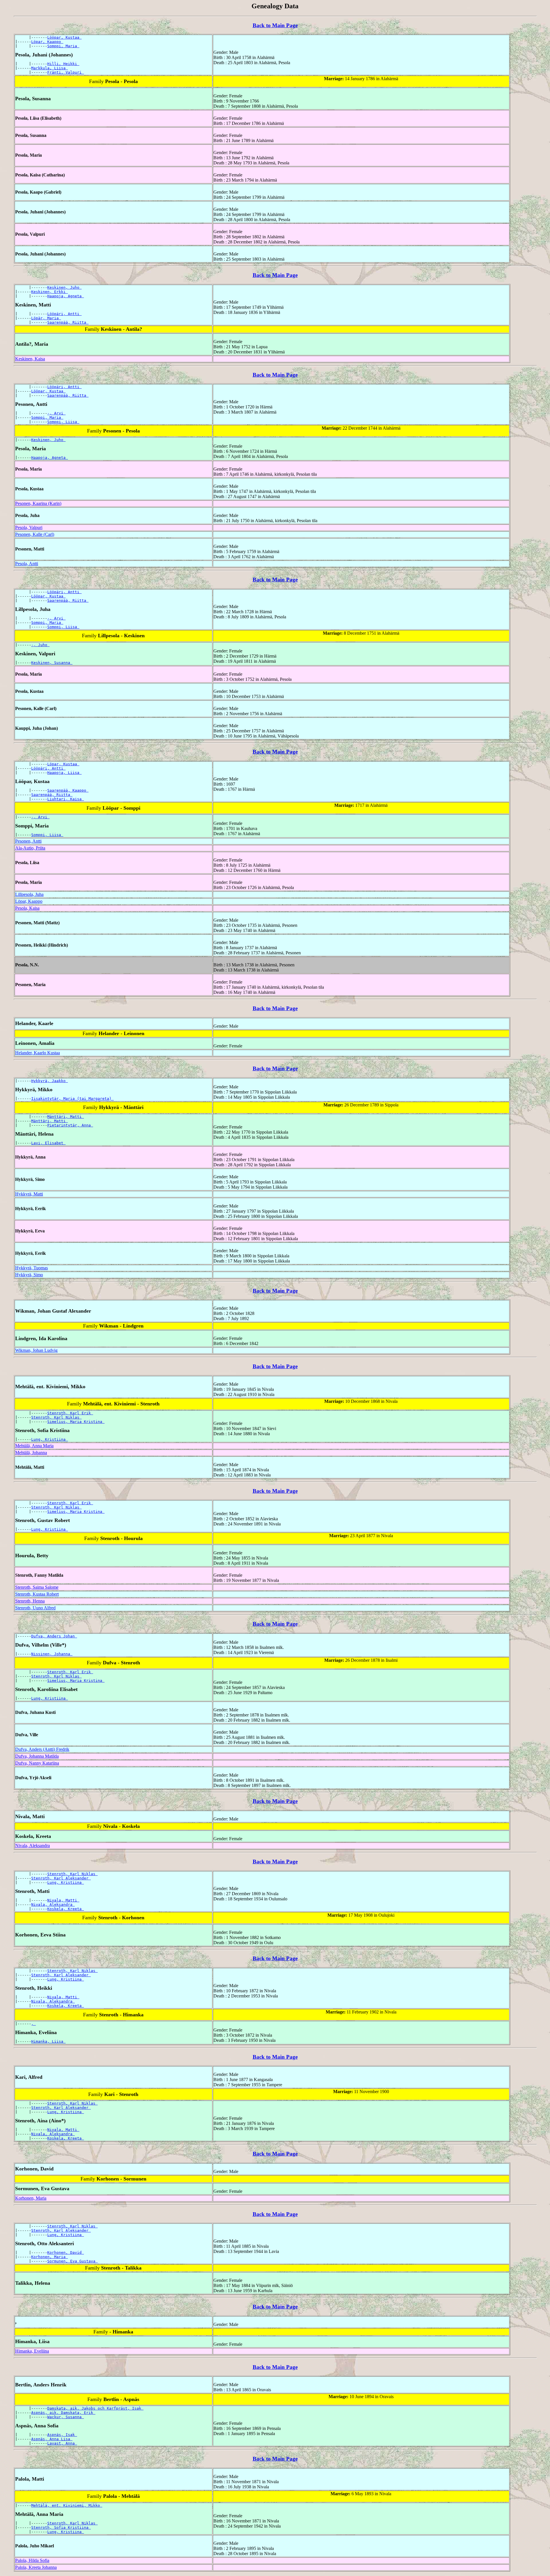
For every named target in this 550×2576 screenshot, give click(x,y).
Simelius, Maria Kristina (76, 1422)
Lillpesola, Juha (29, 894)
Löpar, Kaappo (47, 42)
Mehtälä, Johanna (31, 1453)
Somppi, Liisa (63, 422)
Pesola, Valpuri (29, 527)
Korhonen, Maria (31, 2198)
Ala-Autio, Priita (30, 848)
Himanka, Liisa (48, 2041)
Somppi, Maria (63, 46)
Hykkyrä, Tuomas (32, 1268)
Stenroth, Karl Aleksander (61, 1878)
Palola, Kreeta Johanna (36, 2567)
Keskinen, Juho (64, 287)
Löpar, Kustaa (63, 764)
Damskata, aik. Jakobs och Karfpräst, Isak (95, 2408)
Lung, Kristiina (50, 1439)
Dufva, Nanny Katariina (37, 1763)
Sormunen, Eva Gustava (72, 2261)
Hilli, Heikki (63, 64)
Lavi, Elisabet (48, 1143)
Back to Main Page (275, 25)
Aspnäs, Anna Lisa (52, 2439)
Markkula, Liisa (50, 68)
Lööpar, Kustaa (64, 37)
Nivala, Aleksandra (33, 1846)
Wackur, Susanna (66, 2417)
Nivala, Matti (63, 1900)
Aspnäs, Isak (62, 2435)
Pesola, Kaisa (27, 908)
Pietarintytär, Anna (70, 1125)
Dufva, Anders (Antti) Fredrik (42, 1749)
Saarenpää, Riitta (68, 322)
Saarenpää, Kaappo (68, 790)
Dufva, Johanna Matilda (37, 1756)
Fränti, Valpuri (66, 72)
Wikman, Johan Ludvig (36, 1350)
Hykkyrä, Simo (29, 1275)
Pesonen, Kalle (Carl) (35, 534)
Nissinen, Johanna (52, 1654)
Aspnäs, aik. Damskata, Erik (63, 2413)
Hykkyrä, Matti (29, 1194)
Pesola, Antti (27, 564)
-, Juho (40, 645)
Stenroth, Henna (30, 1601)
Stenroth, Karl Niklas (56, 1417)
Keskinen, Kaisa (30, 359)
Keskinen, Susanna (52, 663)
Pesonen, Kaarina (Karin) (38, 503)
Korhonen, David (66, 2252)
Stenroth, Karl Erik (70, 1413)
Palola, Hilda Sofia (32, 2560)
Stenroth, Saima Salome (37, 1587)
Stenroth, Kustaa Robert (37, 1594)
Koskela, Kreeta (66, 1909)
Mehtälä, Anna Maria (34, 1446)
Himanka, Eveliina (32, 2351)
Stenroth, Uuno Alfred (35, 1608)
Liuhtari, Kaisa (66, 799)
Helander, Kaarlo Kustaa (38, 1053)
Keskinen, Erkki (50, 292)
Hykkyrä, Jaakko (50, 1081)
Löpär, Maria (46, 318)
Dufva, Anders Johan (54, 1636)
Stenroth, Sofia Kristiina (61, 2527)
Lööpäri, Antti (64, 314)
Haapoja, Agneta (66, 296)
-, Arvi (56, 413)
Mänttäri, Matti (66, 1117)
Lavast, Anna (62, 2443)
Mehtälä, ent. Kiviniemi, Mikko (67, 2505)
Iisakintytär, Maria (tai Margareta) (72, 1099)
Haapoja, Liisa (64, 773)
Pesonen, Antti (28, 841)
